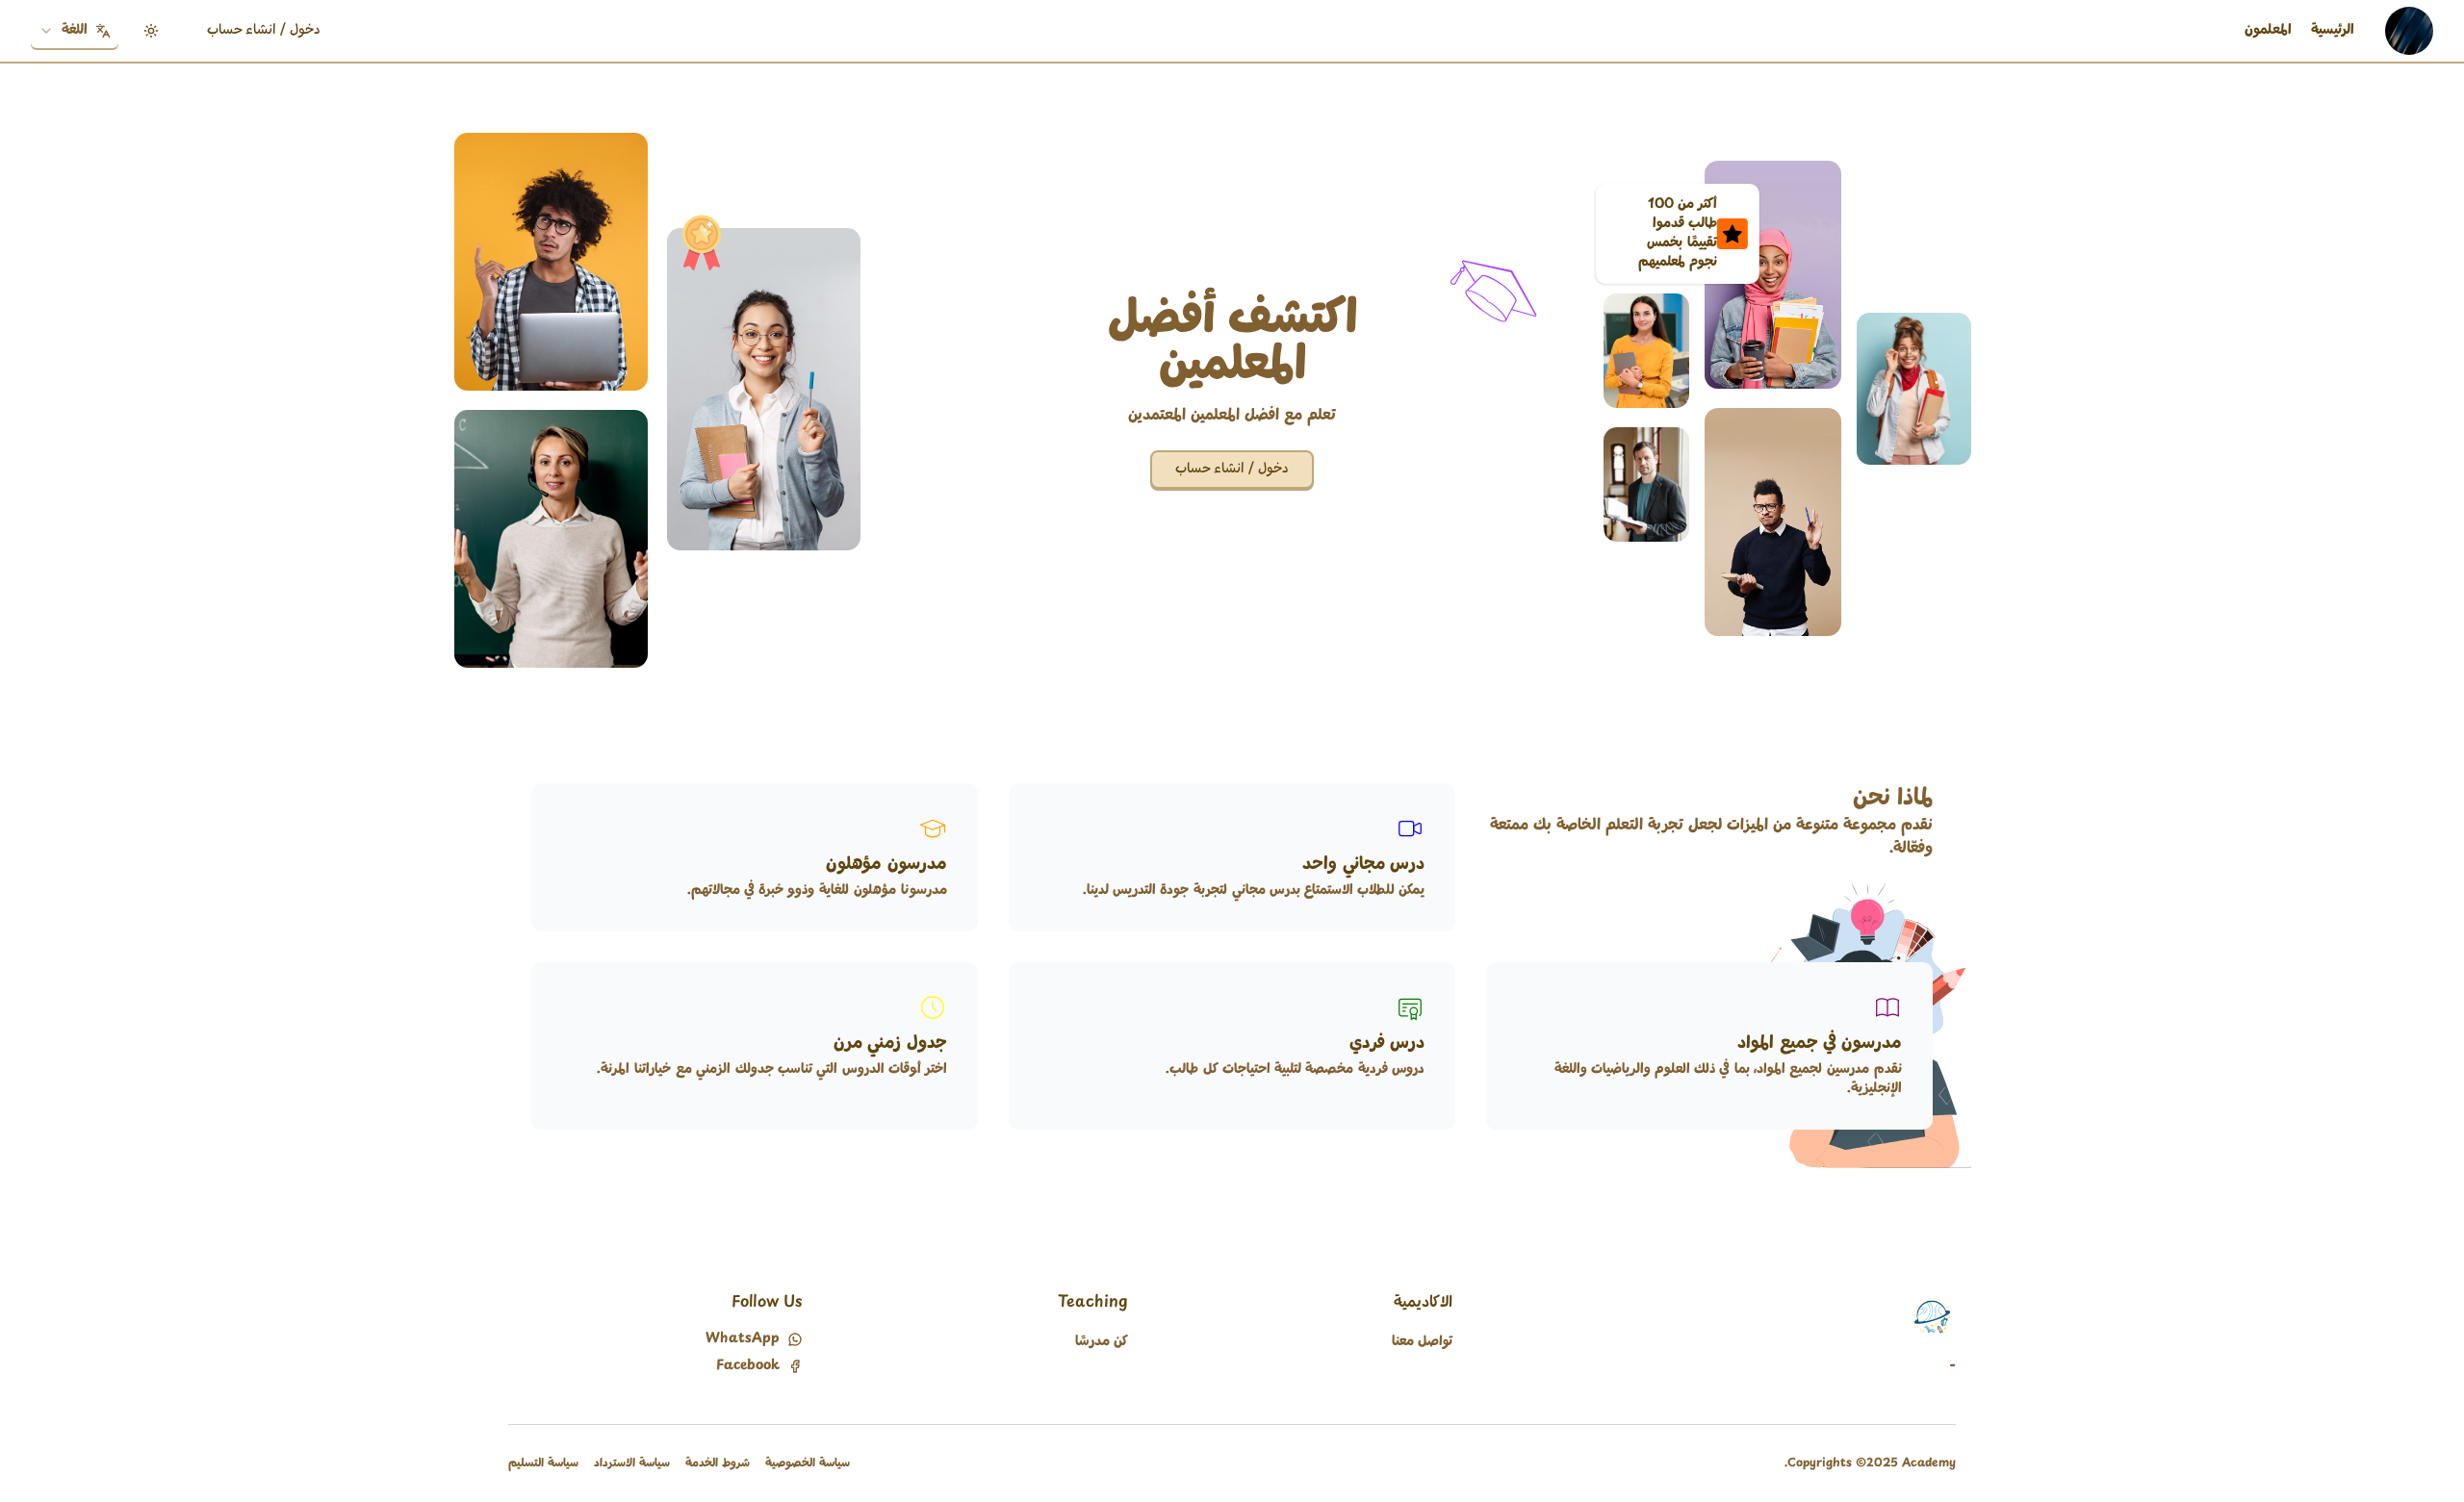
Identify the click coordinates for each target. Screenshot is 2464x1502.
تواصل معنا (1422, 1342)
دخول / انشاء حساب (264, 30)
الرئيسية (2333, 30)
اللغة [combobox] (75, 30)
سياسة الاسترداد (632, 1464)
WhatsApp (743, 1339)
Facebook (748, 1366)
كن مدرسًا (1102, 1342)
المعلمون (2268, 30)
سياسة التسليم (543, 1464)
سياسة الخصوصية (808, 1464)
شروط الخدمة (718, 1464)
